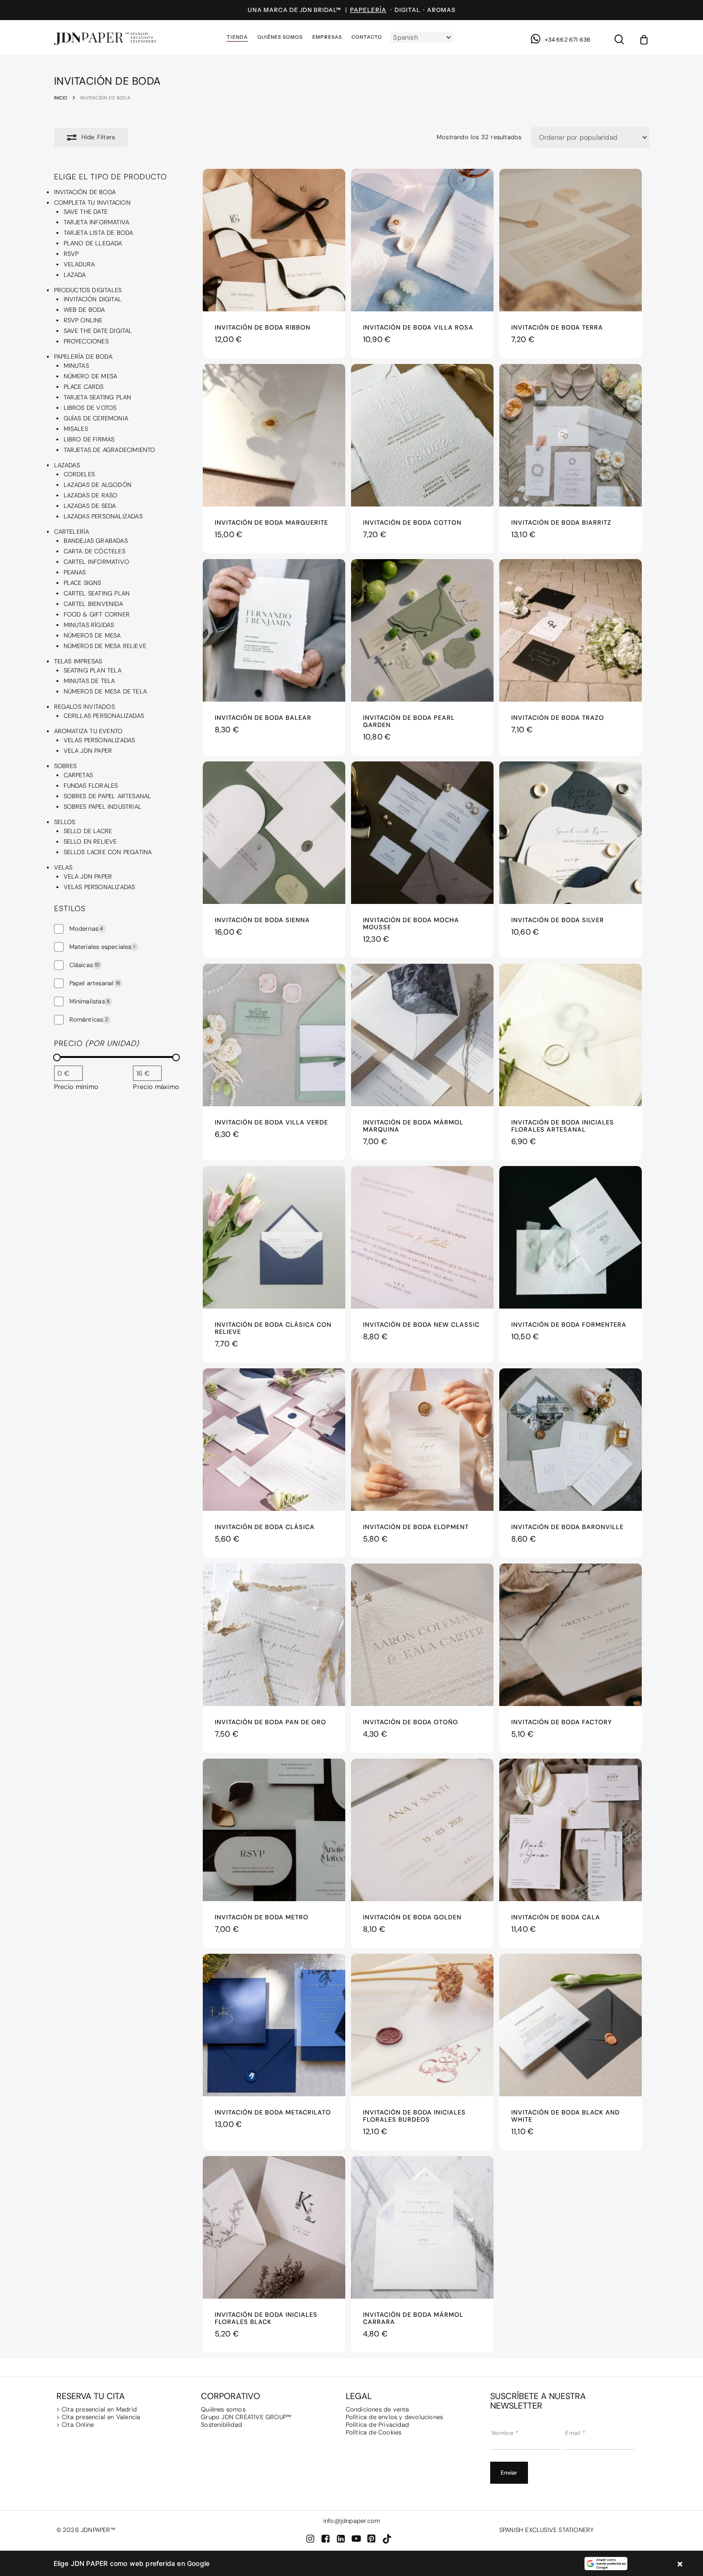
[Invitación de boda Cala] (571, 1830)
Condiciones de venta (378, 2409)
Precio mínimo (76, 1087)
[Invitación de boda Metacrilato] (274, 2025)
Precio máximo (156, 1087)
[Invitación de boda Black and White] (571, 2025)
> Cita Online (75, 2425)
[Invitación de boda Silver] (571, 833)
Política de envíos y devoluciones (395, 2417)
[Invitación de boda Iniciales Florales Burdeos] (422, 2025)
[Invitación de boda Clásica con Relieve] (274, 1237)
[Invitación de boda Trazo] (571, 630)
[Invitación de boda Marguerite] (274, 435)
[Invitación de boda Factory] (571, 1635)
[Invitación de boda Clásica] (274, 1440)
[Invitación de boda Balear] (274, 630)
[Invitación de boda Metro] (274, 1830)
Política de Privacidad (377, 2425)
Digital (407, 10)
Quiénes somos (223, 2409)
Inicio (61, 98)
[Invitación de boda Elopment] (422, 1440)
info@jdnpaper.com (351, 2521)
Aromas (441, 10)
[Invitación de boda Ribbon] (274, 240)
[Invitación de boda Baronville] (571, 1440)
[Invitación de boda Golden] (422, 1830)
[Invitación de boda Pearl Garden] (422, 630)
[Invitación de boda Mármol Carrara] (422, 2227)
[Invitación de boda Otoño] (422, 1635)
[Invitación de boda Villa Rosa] (422, 240)
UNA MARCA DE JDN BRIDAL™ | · (321, 10)
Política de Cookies (374, 2432)
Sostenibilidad (221, 2425)
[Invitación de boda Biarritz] (571, 435)
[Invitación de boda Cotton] (422, 435)
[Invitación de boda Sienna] (274, 833)
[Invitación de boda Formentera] (571, 1237)
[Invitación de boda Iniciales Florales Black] (274, 2227)
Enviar (509, 2473)
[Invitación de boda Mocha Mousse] (422, 833)
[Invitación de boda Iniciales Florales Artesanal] (571, 1035)
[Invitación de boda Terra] (571, 240)
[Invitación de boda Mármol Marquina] (422, 1035)
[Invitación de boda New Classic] (422, 1237)
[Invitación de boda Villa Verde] (274, 1035)
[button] (351, 2564)
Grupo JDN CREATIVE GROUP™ (246, 2417)
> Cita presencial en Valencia (99, 2417)
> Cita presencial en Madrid (98, 2409)
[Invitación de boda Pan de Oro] (274, 1635)
